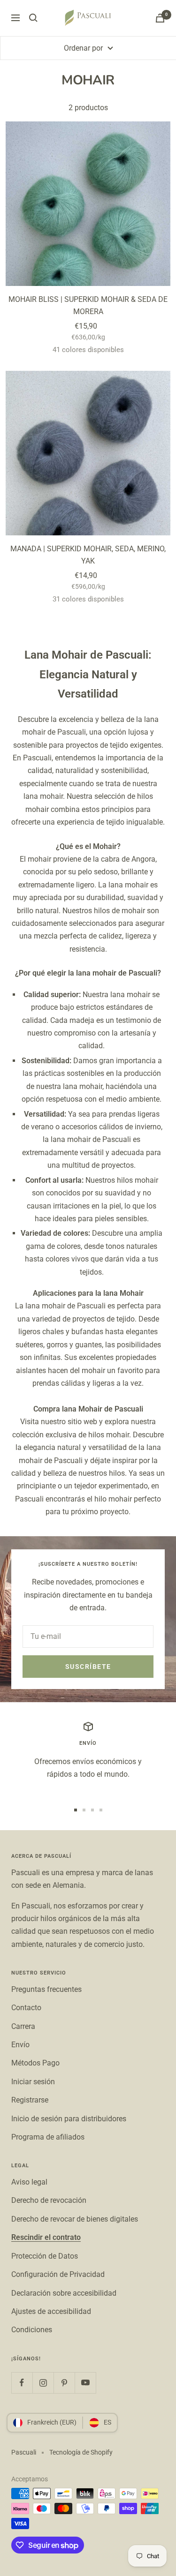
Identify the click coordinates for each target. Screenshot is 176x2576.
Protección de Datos (45, 2256)
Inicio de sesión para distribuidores (69, 2119)
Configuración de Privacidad (58, 2274)
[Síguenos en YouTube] (85, 2383)
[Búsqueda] (33, 18)
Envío (20, 2045)
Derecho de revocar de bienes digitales (75, 2219)
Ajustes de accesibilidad (51, 2311)
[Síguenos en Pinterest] (64, 2383)
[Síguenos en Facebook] (22, 2383)
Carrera (23, 2026)
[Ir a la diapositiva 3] (92, 1810)
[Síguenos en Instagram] (43, 2383)
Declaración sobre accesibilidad (64, 2293)
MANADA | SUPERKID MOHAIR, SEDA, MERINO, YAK (88, 555)
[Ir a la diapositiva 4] (101, 1810)
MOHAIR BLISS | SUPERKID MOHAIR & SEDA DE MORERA (88, 305)
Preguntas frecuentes (46, 1989)
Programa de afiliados (48, 2137)
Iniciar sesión (33, 2082)
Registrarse (30, 2100)
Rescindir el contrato (46, 2237)
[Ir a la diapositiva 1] (76, 1810)
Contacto (26, 2008)
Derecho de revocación (49, 2200)
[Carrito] (160, 18)
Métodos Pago (35, 2063)
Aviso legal (29, 2182)
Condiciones (32, 2330)
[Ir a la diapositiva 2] (84, 1810)
